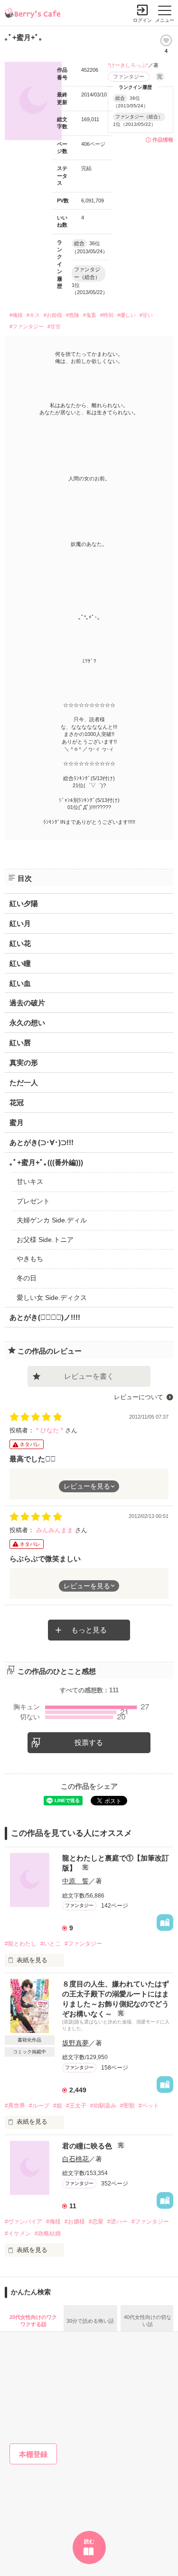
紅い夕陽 (24, 903)
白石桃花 (75, 2159)
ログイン (142, 20)
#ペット (149, 2106)
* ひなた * (51, 1430)
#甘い (146, 315)
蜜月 (17, 1122)
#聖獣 (127, 2106)
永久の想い (27, 1023)
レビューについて (139, 1397)
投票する (89, 1742)
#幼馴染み (103, 2106)
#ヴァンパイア (23, 2222)
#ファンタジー (27, 326)
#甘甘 (54, 326)
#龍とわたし (21, 1944)
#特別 (107, 315)
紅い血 (20, 983)
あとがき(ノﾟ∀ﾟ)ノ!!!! (45, 1317)
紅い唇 (20, 1043)
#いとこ (51, 1944)
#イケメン (18, 2233)
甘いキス (30, 1182)
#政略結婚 (48, 2233)
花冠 (17, 1102)
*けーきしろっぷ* (128, 65)
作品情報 (163, 140)
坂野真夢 (75, 2043)
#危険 (73, 315)
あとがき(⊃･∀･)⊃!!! (42, 1142)
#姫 (58, 2106)
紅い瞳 (20, 963)
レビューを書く (89, 1376)
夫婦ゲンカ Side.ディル (52, 1220)
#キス (33, 315)
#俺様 (16, 315)
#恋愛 (96, 2222)
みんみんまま (56, 1530)
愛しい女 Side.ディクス (52, 1298)
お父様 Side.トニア (45, 1240)
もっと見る (89, 1630)
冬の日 (27, 1278)
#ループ (39, 2106)
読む (89, 2541)
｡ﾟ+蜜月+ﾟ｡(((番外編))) (46, 1162)
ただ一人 (24, 1083)
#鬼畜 (90, 315)
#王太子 (76, 2106)
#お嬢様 (75, 2222)
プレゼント (33, 1201)
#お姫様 (53, 315)
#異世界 (15, 2106)
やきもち (30, 1259)
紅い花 (20, 943)
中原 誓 (75, 1881)
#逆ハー (117, 2222)
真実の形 (24, 1063)
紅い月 (20, 923)
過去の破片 (27, 1003)
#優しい (126, 315)
